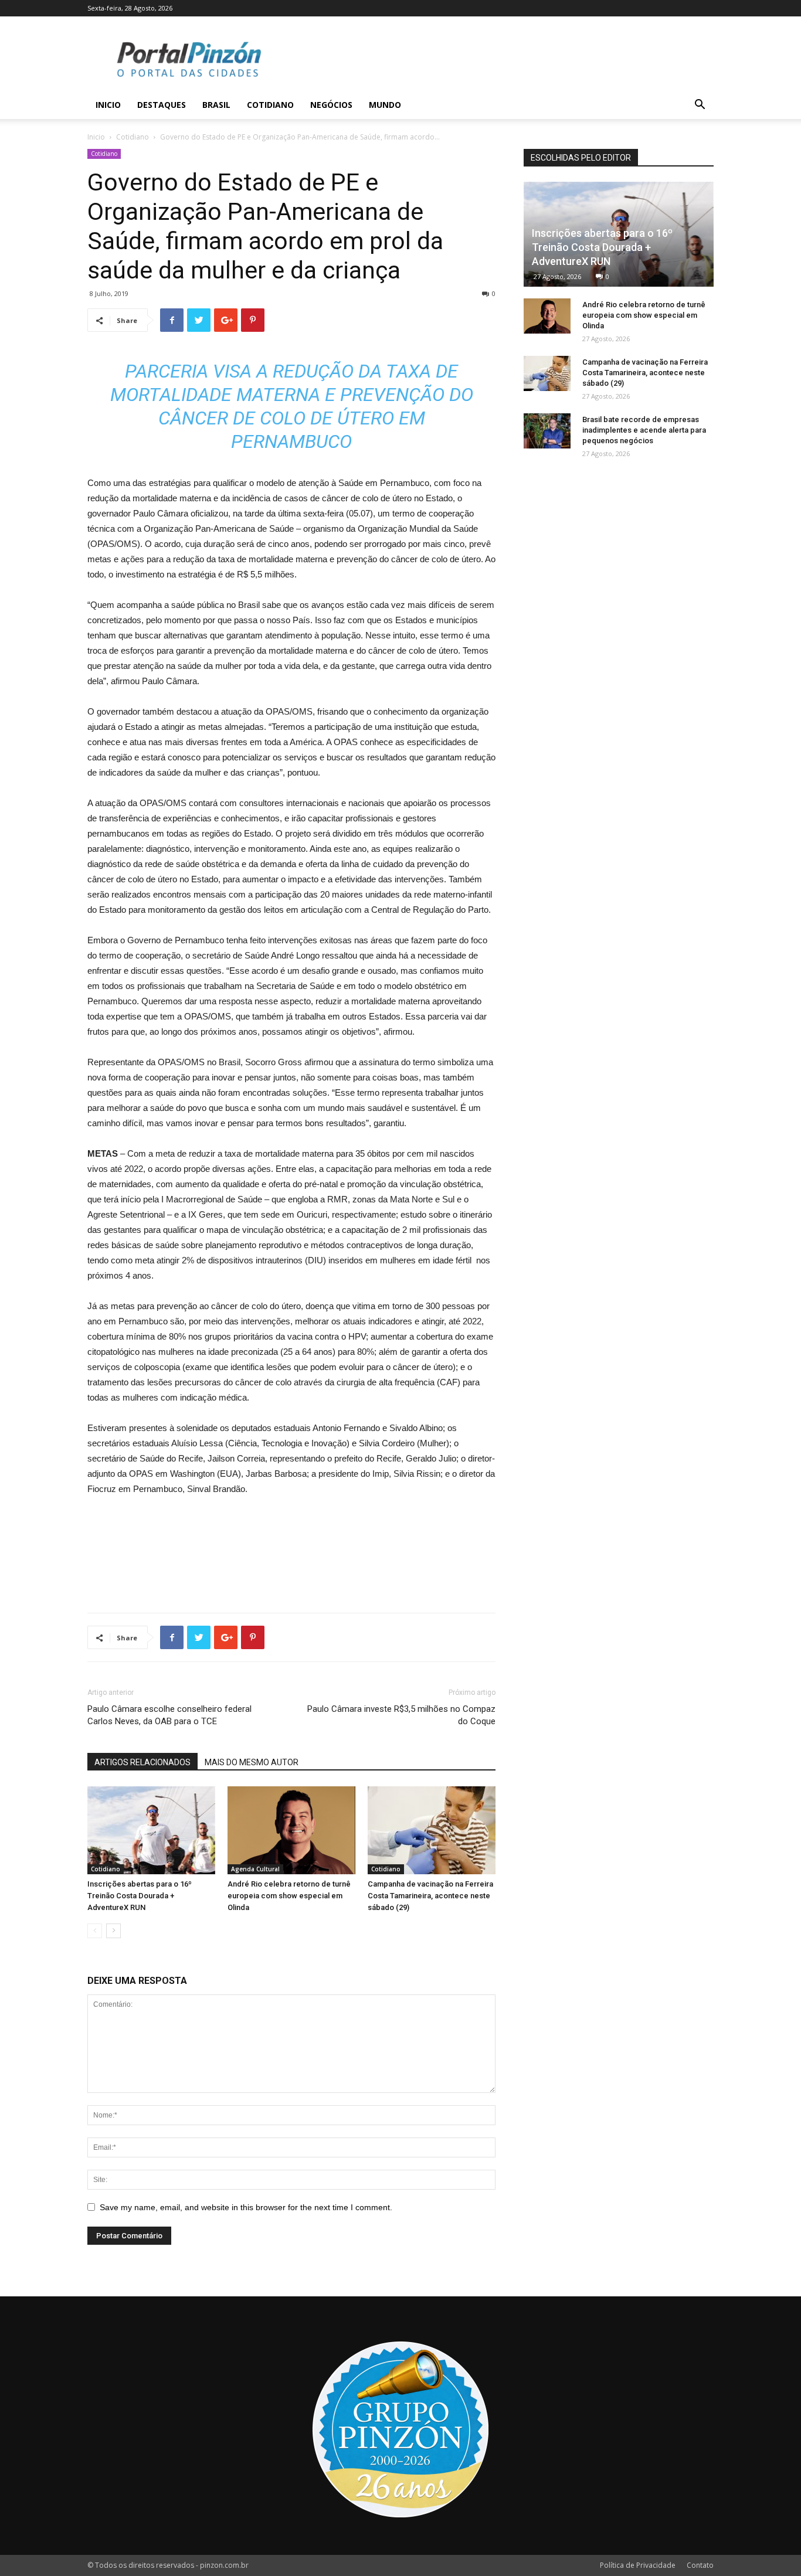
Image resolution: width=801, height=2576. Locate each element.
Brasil (216, 105)
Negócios (331, 105)
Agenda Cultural (255, 1869)
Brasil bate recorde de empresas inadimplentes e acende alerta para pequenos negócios (644, 430)
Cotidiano (270, 105)
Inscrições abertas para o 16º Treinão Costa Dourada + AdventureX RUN (140, 1896)
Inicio (108, 105)
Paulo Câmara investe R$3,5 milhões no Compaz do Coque (401, 1715)
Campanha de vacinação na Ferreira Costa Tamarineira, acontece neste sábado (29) (430, 1896)
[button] (700, 106)
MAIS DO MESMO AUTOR (252, 1762)
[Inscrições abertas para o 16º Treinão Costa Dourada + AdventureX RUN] (151, 1830)
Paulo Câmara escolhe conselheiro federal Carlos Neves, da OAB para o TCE (169, 1715)
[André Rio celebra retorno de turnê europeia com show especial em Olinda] (291, 1830)
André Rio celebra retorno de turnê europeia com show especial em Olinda (289, 1896)
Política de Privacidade (638, 2565)
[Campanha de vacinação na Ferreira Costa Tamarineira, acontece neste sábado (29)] (432, 1830)
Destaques (162, 105)
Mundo (385, 105)
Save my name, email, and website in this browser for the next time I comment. (246, 2207)
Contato (700, 2565)
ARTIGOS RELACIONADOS (142, 1762)
